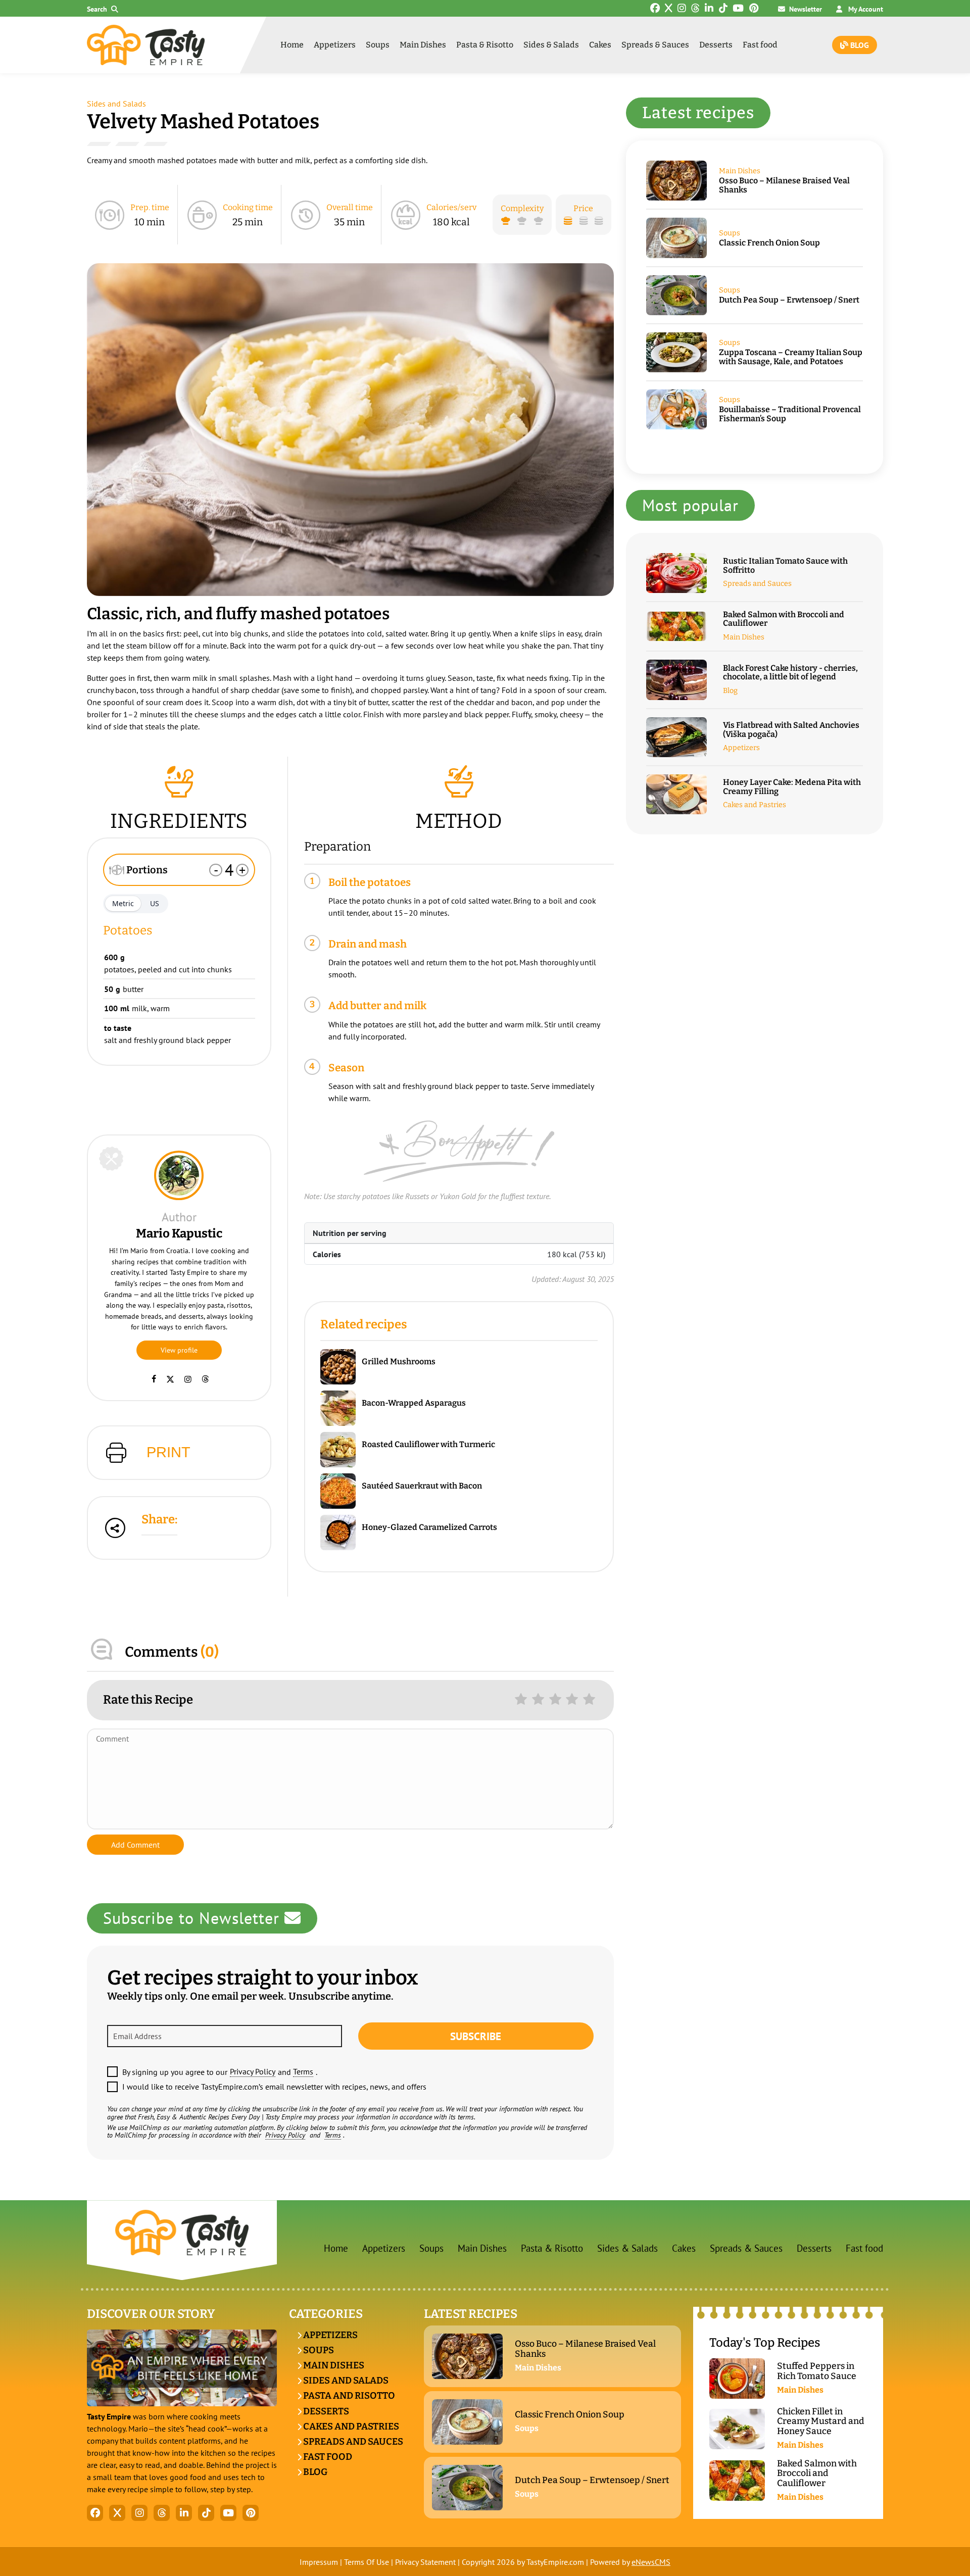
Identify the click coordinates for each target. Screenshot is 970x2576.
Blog (859, 45)
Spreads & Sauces (655, 45)
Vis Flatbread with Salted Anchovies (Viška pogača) (791, 730)
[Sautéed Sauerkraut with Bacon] (341, 1491)
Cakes (600, 45)
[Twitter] (170, 1379)
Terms (303, 2071)
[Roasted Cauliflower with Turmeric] (341, 1450)
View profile (179, 1350)
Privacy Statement (425, 2562)
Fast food (760, 45)
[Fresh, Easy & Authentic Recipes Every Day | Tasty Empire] (146, 45)
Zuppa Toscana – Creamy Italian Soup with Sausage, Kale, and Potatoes (791, 357)
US (155, 903)
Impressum (319, 2562)
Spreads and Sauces (757, 584)
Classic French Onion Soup (769, 243)
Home (292, 45)
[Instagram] (188, 1379)
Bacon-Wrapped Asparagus (414, 1403)
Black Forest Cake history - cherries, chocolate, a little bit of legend (790, 673)
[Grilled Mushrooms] (341, 1367)
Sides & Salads (551, 45)
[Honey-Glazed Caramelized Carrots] (341, 1532)
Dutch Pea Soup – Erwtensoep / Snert (789, 300)
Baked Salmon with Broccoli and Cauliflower (784, 619)
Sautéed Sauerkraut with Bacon (422, 1486)
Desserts (716, 45)
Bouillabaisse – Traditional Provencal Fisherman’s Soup (790, 414)
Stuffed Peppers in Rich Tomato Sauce (817, 2371)
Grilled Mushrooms (399, 1362)
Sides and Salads (116, 104)
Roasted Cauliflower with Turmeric (428, 1445)
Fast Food (327, 2457)
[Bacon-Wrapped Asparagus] (341, 1408)
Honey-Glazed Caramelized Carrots (429, 1527)
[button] (105, 9)
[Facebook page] (154, 1379)
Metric (123, 903)
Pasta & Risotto (485, 45)
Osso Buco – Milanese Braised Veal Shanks (784, 185)
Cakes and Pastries (755, 805)
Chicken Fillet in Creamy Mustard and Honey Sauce (821, 2421)
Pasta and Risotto (348, 2396)
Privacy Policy (253, 2071)
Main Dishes (423, 45)
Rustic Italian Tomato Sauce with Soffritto (785, 565)
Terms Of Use (367, 2562)
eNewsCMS (651, 2562)
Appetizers (335, 45)
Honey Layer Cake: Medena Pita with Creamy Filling (792, 787)
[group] (350, 430)
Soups (378, 45)
